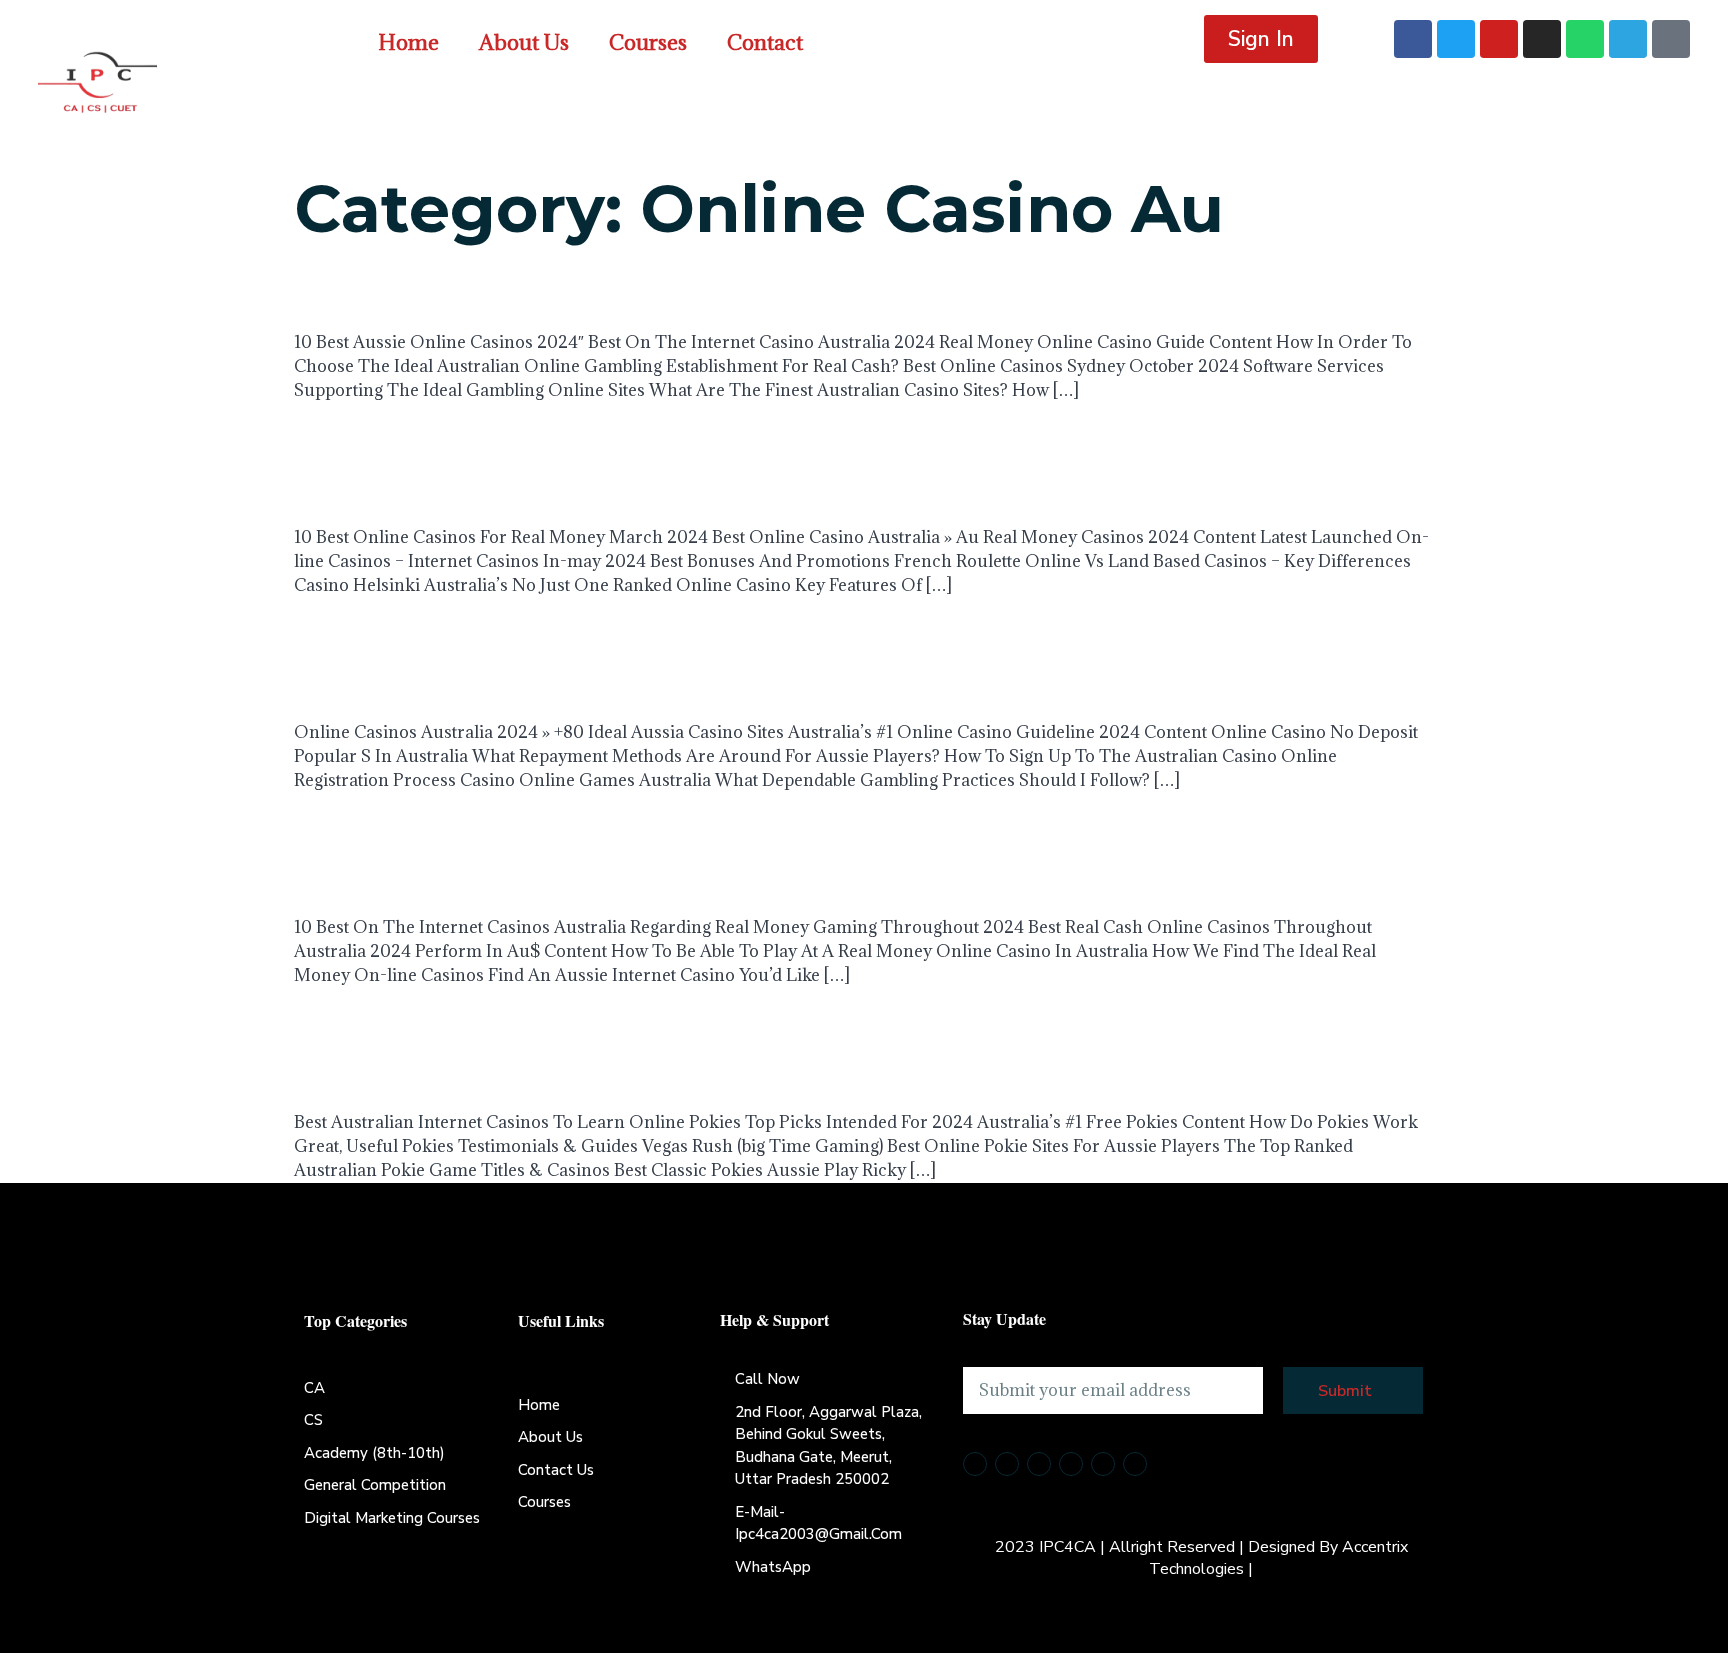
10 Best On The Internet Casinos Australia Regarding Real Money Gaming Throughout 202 (853, 849)
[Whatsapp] (1585, 39)
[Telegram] (1628, 39)
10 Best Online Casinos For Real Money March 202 (825, 459)
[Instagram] (1542, 39)
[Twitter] (1456, 39)
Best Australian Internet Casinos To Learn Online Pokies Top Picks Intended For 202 (860, 1044)
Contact (765, 42)
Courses (648, 42)
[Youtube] (1499, 39)
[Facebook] (1413, 39)
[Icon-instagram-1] (1071, 1464)
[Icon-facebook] (975, 1464)
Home (408, 42)
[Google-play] (1671, 39)
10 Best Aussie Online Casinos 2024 (703, 288)
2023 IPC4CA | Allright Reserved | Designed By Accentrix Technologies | (1201, 1558)
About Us (524, 42)
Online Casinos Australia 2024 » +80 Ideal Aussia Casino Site (856, 654)
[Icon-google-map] (1135, 1464)
